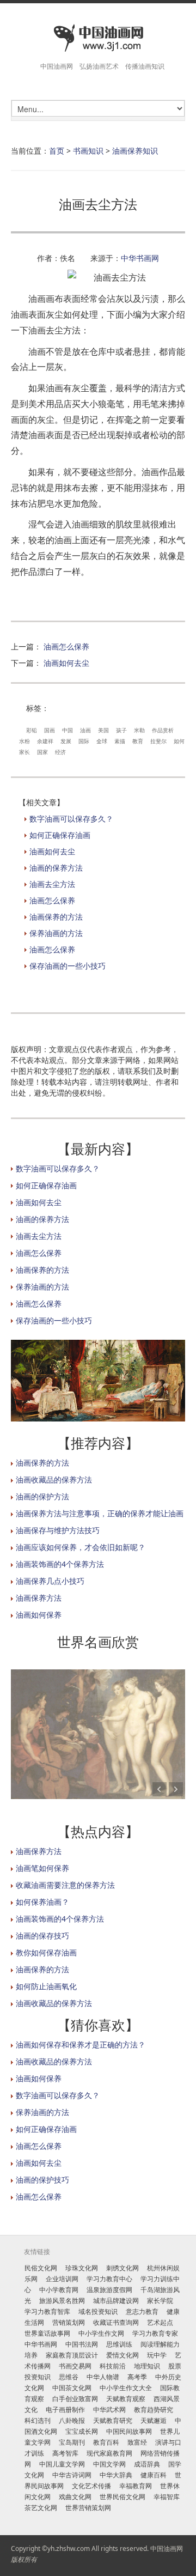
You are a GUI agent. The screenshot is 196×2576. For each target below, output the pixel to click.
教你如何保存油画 (46, 1952)
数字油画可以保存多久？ (71, 819)
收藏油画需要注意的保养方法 (65, 1885)
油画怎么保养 (66, 646)
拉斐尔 (158, 741)
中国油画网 (167, 2548)
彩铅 (32, 730)
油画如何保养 (39, 1615)
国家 (42, 752)
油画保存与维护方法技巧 (58, 1530)
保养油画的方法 (56, 933)
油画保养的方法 (56, 917)
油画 (85, 730)
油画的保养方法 (56, 868)
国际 (84, 741)
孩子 (121, 730)
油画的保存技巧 (42, 1936)
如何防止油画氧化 (46, 1986)
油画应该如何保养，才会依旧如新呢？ (81, 1547)
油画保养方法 (39, 1598)
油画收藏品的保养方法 (54, 1480)
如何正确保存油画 (60, 835)
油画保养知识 (135, 151)
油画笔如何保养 (42, 1868)
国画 (50, 730)
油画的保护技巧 (42, 2180)
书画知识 (88, 151)
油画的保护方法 (42, 1496)
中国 (68, 730)
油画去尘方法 (52, 884)
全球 (102, 741)
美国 (103, 730)
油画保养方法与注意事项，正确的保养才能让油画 (100, 1513)
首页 (57, 151)
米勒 (139, 730)
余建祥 (45, 741)
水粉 (24, 741)
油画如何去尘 (66, 663)
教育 (138, 741)
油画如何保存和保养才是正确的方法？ (81, 2045)
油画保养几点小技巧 (50, 1581)
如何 (179, 741)
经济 (60, 752)
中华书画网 (140, 258)
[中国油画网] (98, 38)
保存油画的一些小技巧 (68, 966)
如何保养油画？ (42, 1902)
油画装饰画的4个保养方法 (60, 1564)
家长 (24, 752)
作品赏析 (163, 730)
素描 (120, 741)
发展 (66, 741)
